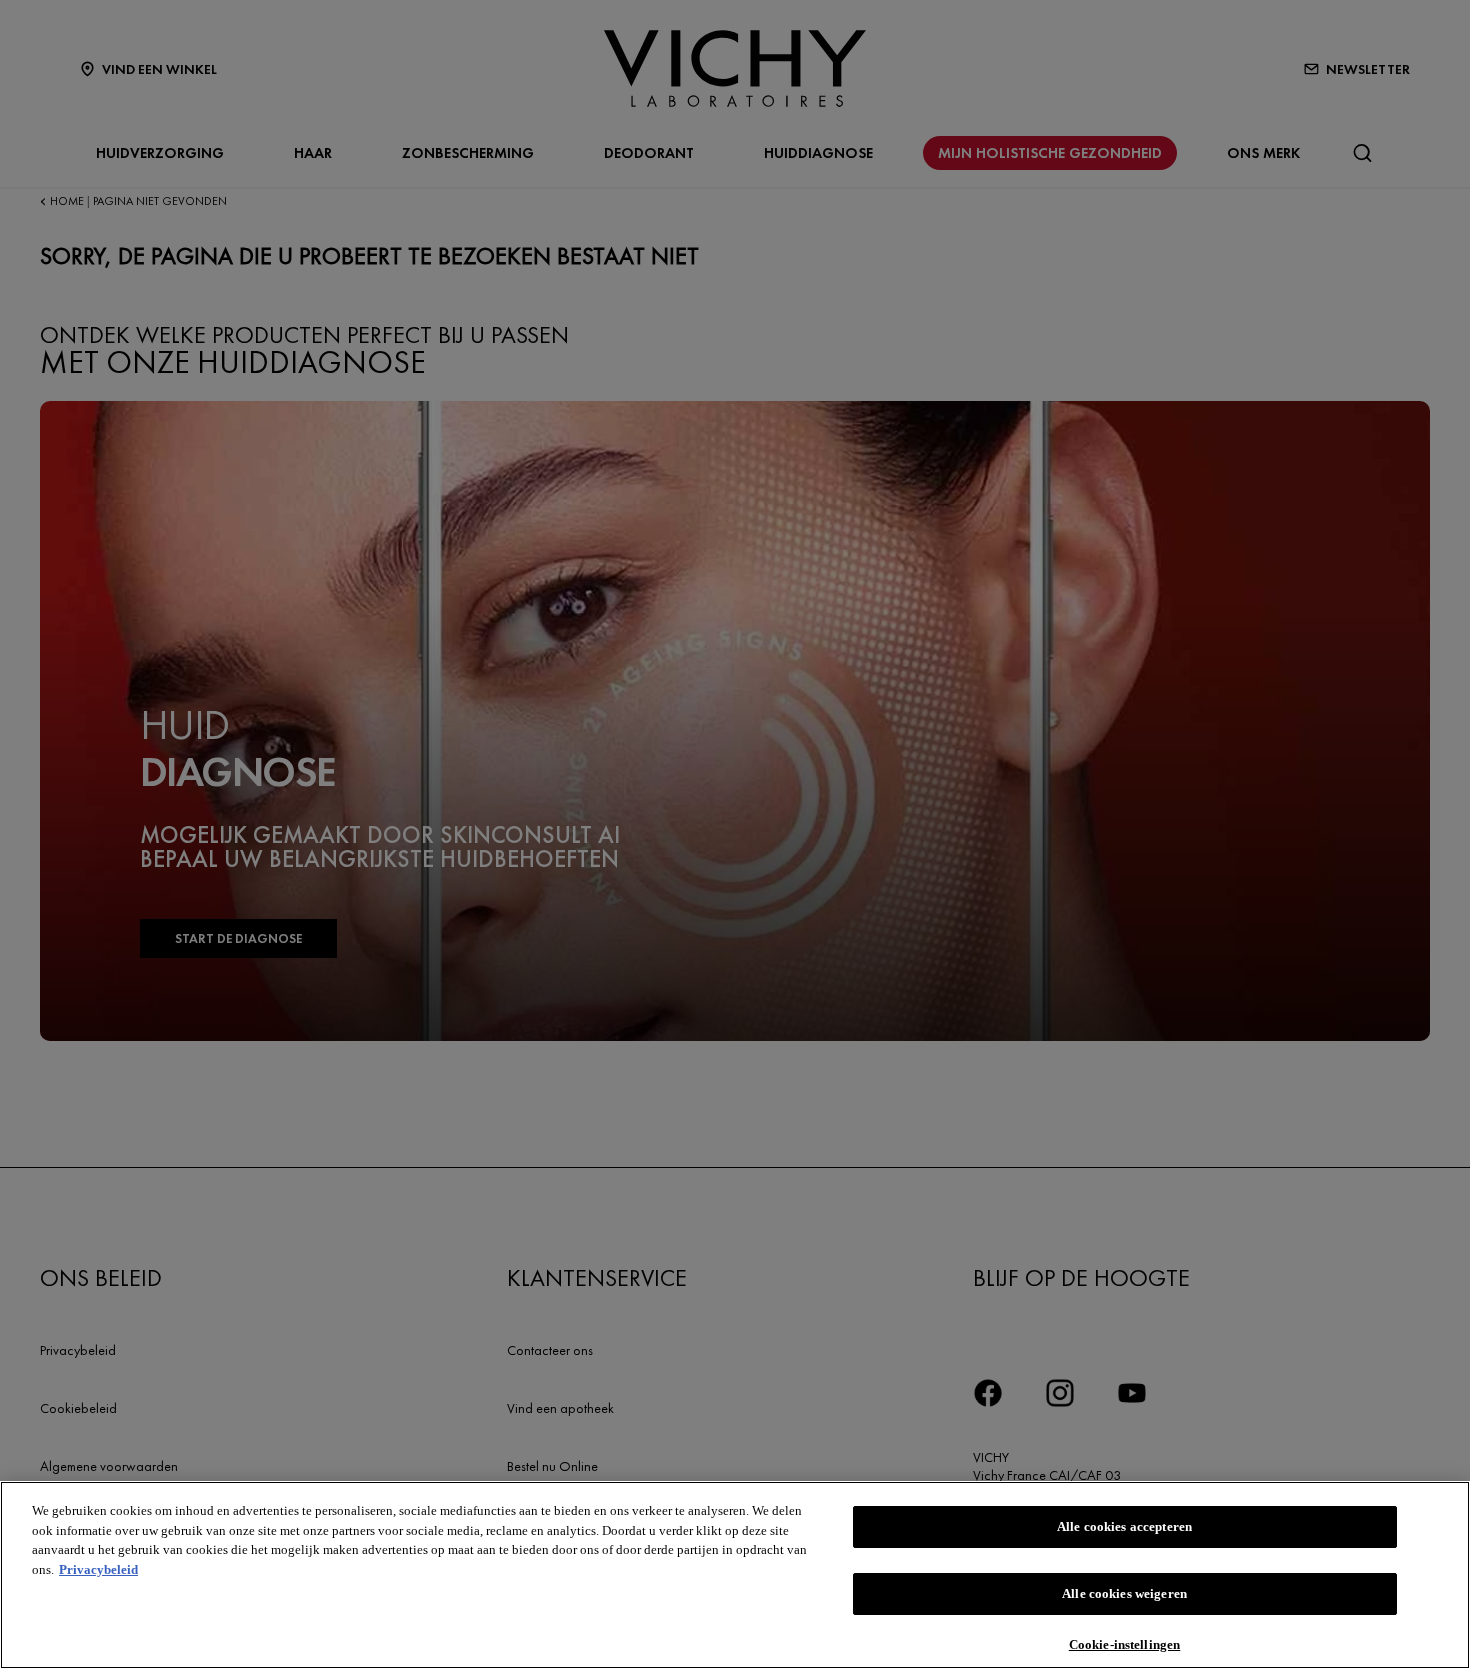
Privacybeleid (98, 1569)
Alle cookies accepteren (1124, 1526)
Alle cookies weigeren (1124, 1593)
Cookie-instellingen (1124, 1643)
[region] (735, 1575)
